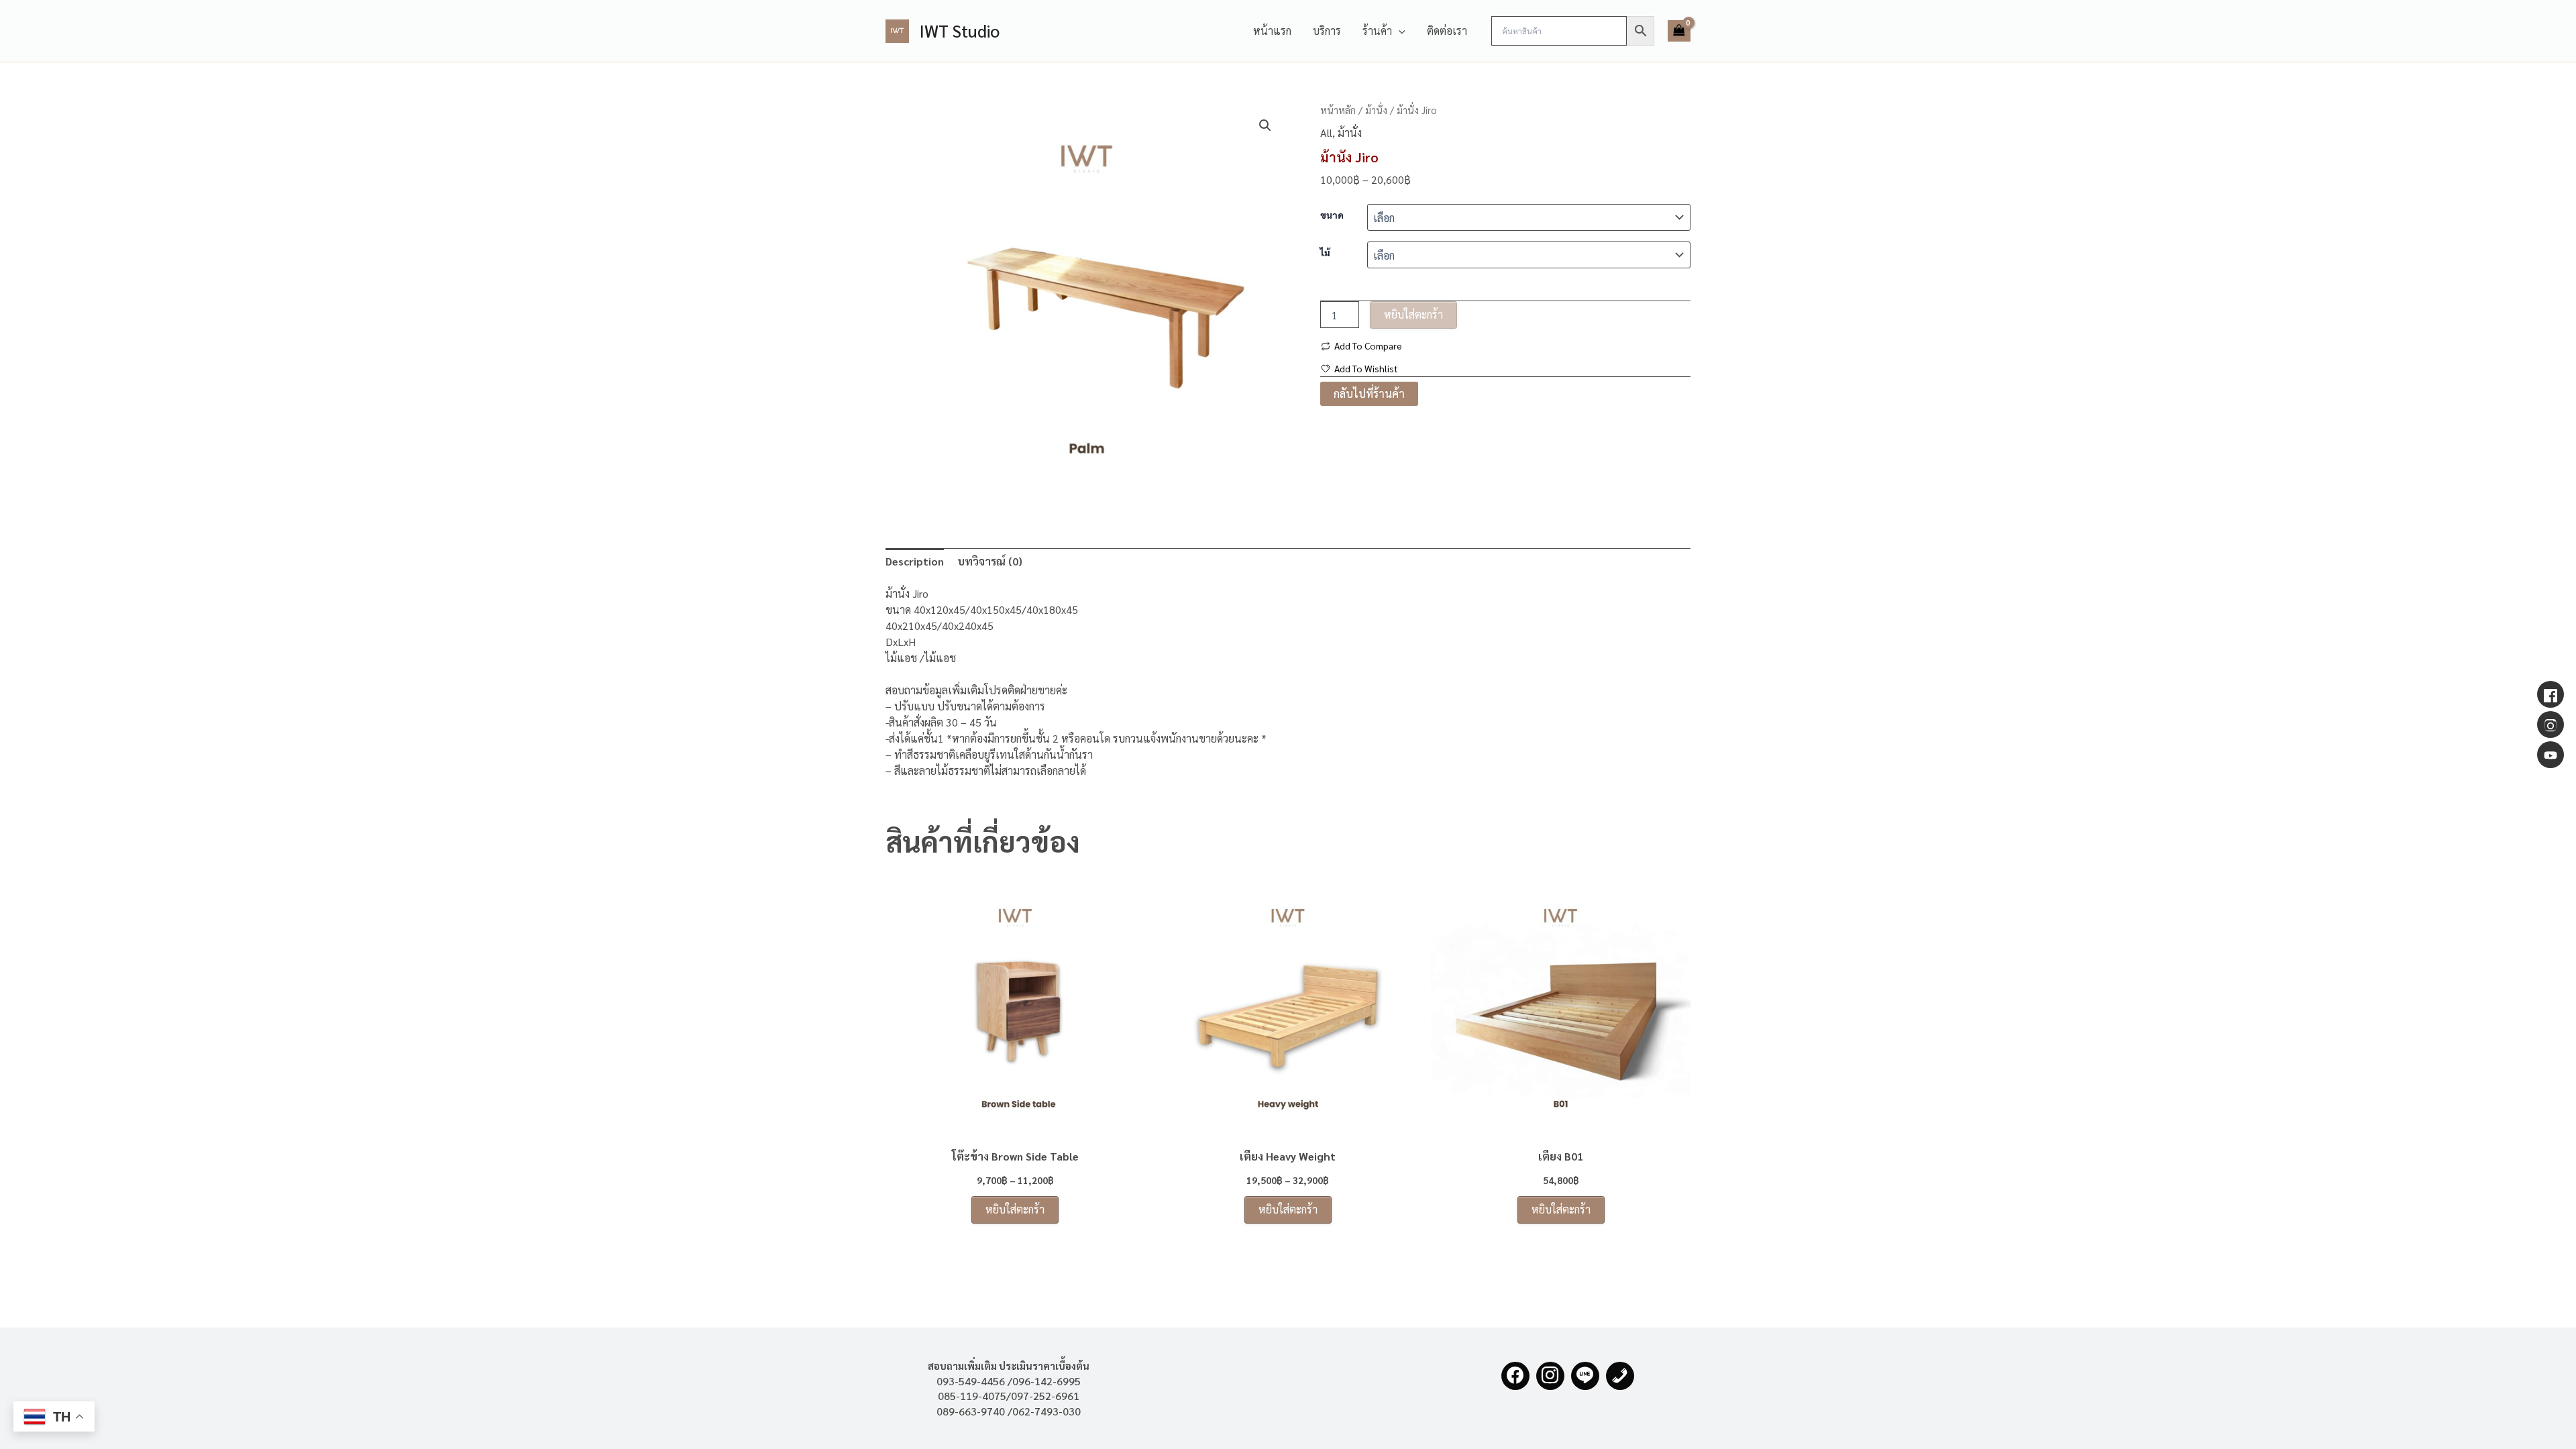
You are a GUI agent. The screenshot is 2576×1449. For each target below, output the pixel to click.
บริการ (1327, 31)
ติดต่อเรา (1447, 31)
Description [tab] (915, 561)
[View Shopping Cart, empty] (1679, 31)
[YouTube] (2551, 755)
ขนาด (1332, 215)
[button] (1265, 125)
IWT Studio (960, 31)
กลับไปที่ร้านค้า (1369, 393)
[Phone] (1620, 1376)
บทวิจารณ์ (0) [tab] (990, 561)
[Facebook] (1515, 1376)
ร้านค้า (1377, 31)
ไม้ (1325, 252)
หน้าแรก (1272, 31)
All (1326, 132)
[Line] (1585, 1376)
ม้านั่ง (1376, 110)
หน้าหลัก (1338, 110)
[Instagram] (1550, 1376)
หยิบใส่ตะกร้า (1413, 314)
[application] (1399, 31)
